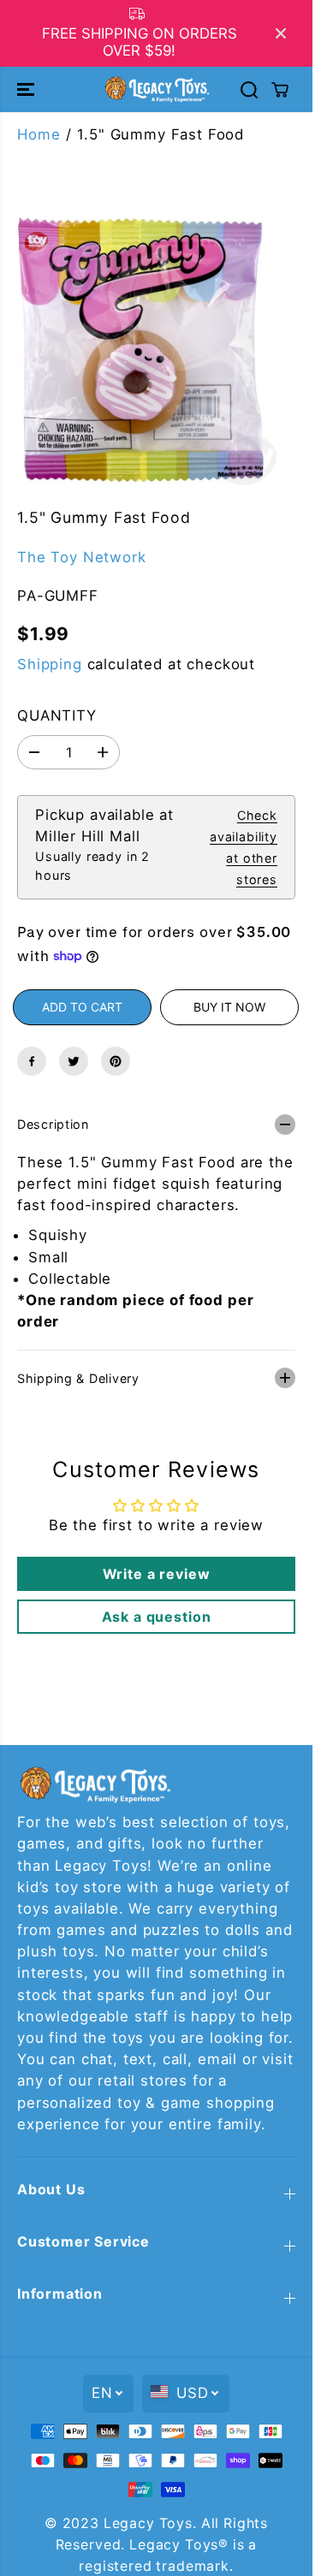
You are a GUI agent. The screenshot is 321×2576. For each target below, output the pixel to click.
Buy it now (229, 1007)
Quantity (57, 715)
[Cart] (280, 90)
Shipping (50, 664)
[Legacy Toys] (156, 89)
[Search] (249, 90)
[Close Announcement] (281, 33)
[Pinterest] (116, 1061)
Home (39, 134)
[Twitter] (74, 1061)
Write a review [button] (157, 1574)
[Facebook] (32, 1061)
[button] (27, 89)
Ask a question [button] (157, 1617)
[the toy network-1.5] (141, 350)
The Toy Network (82, 557)
